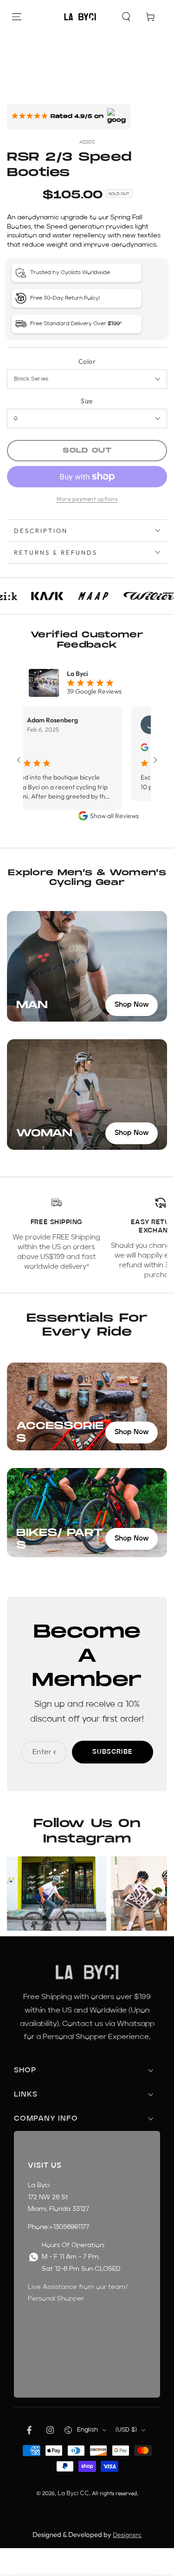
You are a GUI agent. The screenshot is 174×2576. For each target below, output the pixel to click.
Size (87, 401)
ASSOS (87, 142)
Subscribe (113, 1752)
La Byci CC (73, 2493)
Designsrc (127, 2535)
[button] (126, 17)
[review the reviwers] (123, 749)
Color (87, 361)
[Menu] (17, 17)
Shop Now (132, 1005)
